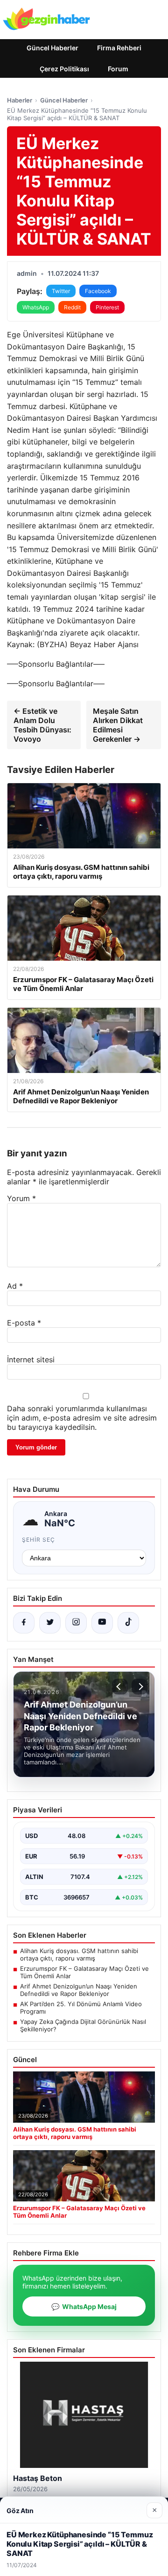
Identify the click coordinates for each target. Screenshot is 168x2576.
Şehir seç (38, 1540)
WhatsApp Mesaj (84, 2306)
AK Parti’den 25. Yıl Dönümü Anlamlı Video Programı (81, 2008)
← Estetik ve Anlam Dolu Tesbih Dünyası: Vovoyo (42, 725)
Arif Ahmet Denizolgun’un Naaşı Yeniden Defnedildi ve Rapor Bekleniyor (79, 1990)
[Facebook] (24, 1623)
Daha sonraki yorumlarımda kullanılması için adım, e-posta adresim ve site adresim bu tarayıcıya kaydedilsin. (82, 1418)
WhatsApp (36, 307)
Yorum (21, 1198)
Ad (15, 1286)
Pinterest (107, 307)
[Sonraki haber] (140, 1687)
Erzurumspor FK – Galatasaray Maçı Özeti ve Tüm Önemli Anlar (84, 1972)
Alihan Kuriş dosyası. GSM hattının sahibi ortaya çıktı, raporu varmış (79, 1954)
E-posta (24, 1323)
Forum (118, 69)
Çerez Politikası (64, 69)
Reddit (72, 307)
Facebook (98, 291)
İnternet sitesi (31, 1360)
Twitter (61, 291)
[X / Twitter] (50, 1623)
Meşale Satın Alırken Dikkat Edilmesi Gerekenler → (118, 725)
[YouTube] (102, 1623)
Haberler (20, 100)
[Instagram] (76, 1623)
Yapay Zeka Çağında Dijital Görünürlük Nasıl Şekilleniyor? (83, 2025)
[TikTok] (128, 1623)
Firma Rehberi (119, 48)
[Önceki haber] (120, 1687)
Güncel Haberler (52, 48)
